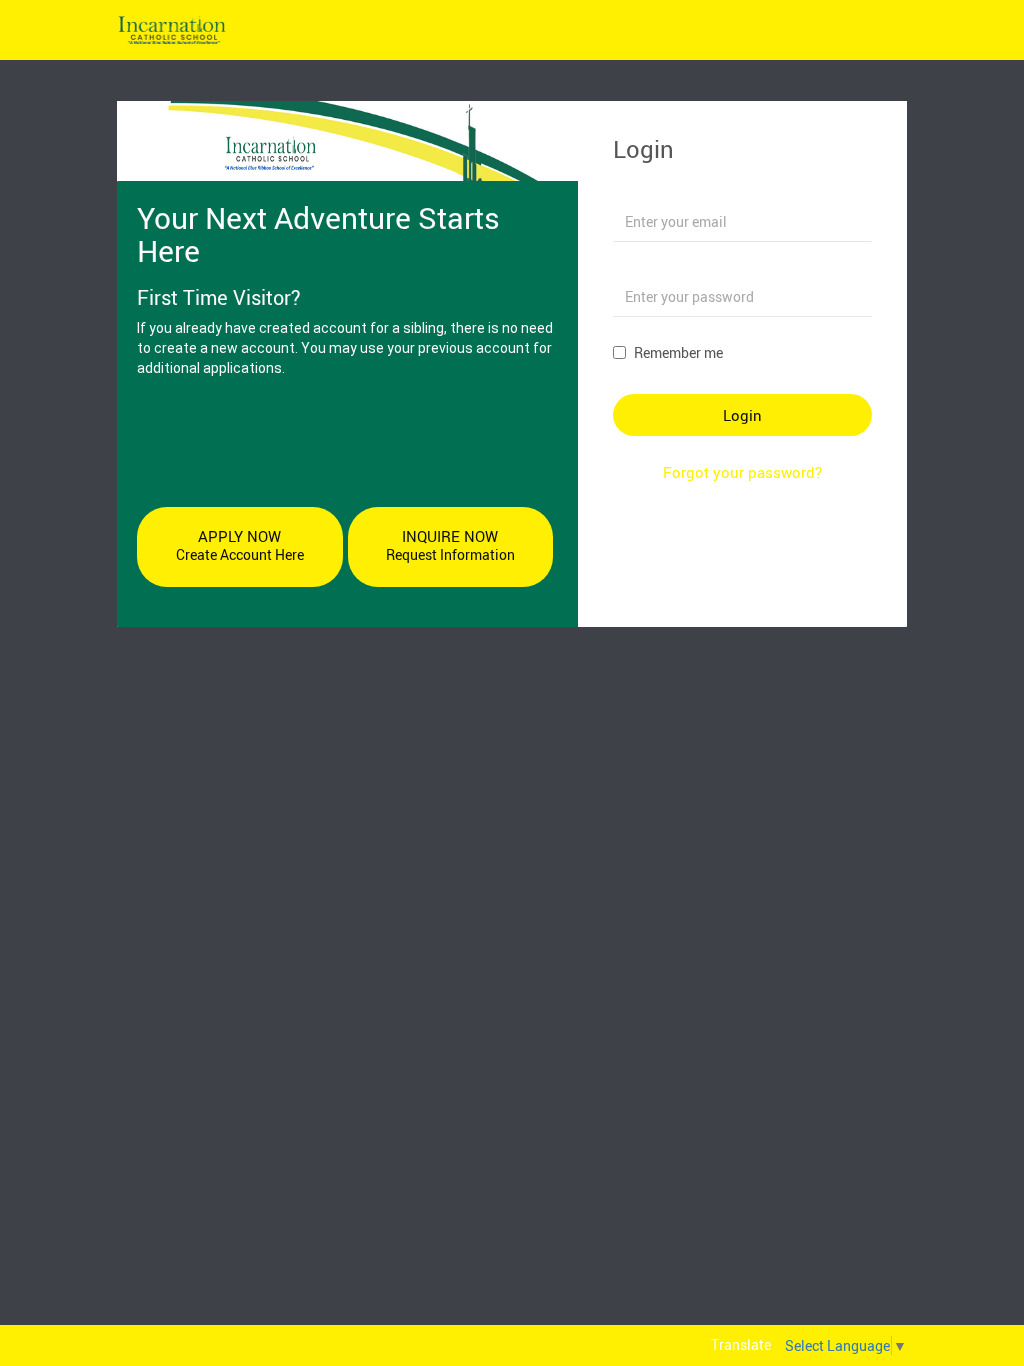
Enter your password (677, 266)
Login (742, 415)
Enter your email (664, 191)
